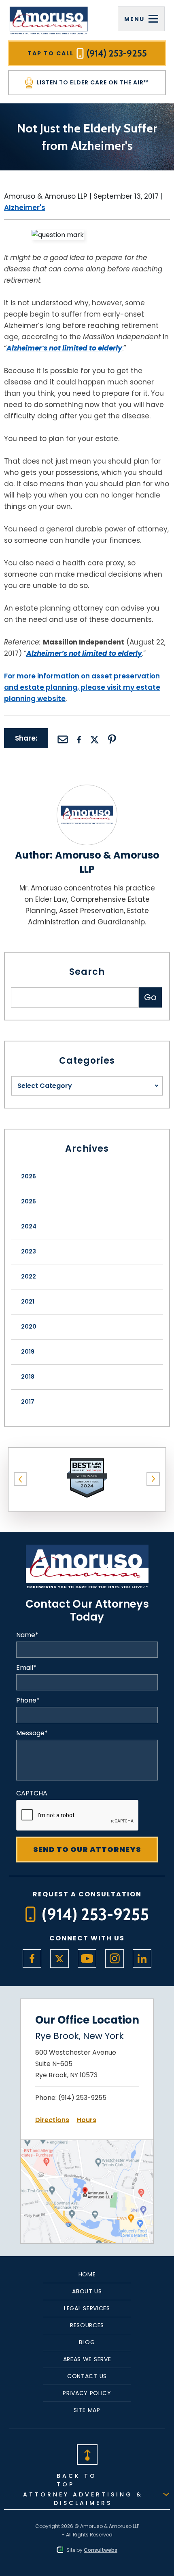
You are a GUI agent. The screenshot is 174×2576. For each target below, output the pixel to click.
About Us (87, 2291)
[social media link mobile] (32, 1959)
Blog (87, 2342)
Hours (87, 2120)
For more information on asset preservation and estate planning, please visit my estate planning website (82, 687)
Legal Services (87, 2308)
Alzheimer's (25, 208)
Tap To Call (87, 53)
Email (26, 1668)
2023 (29, 1251)
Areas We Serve (87, 2359)
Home (87, 2274)
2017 (28, 1402)
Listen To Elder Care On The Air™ (92, 82)
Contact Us (87, 2376)
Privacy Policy (87, 2393)
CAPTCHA (32, 1793)
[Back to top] (87, 2454)
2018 (28, 1377)
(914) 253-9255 (82, 2098)
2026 (29, 1176)
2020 (29, 1327)
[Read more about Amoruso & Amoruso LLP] (87, 790)
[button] (21, 1479)
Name (27, 1635)
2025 (29, 1201)
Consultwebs (101, 2550)
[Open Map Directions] (87, 2145)
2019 (28, 1352)
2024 (29, 1226)
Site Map (87, 2410)
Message (32, 1733)
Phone (28, 1701)
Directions (52, 2120)
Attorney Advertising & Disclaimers (83, 2499)
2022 (29, 1276)
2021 (28, 1302)
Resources (87, 2325)
